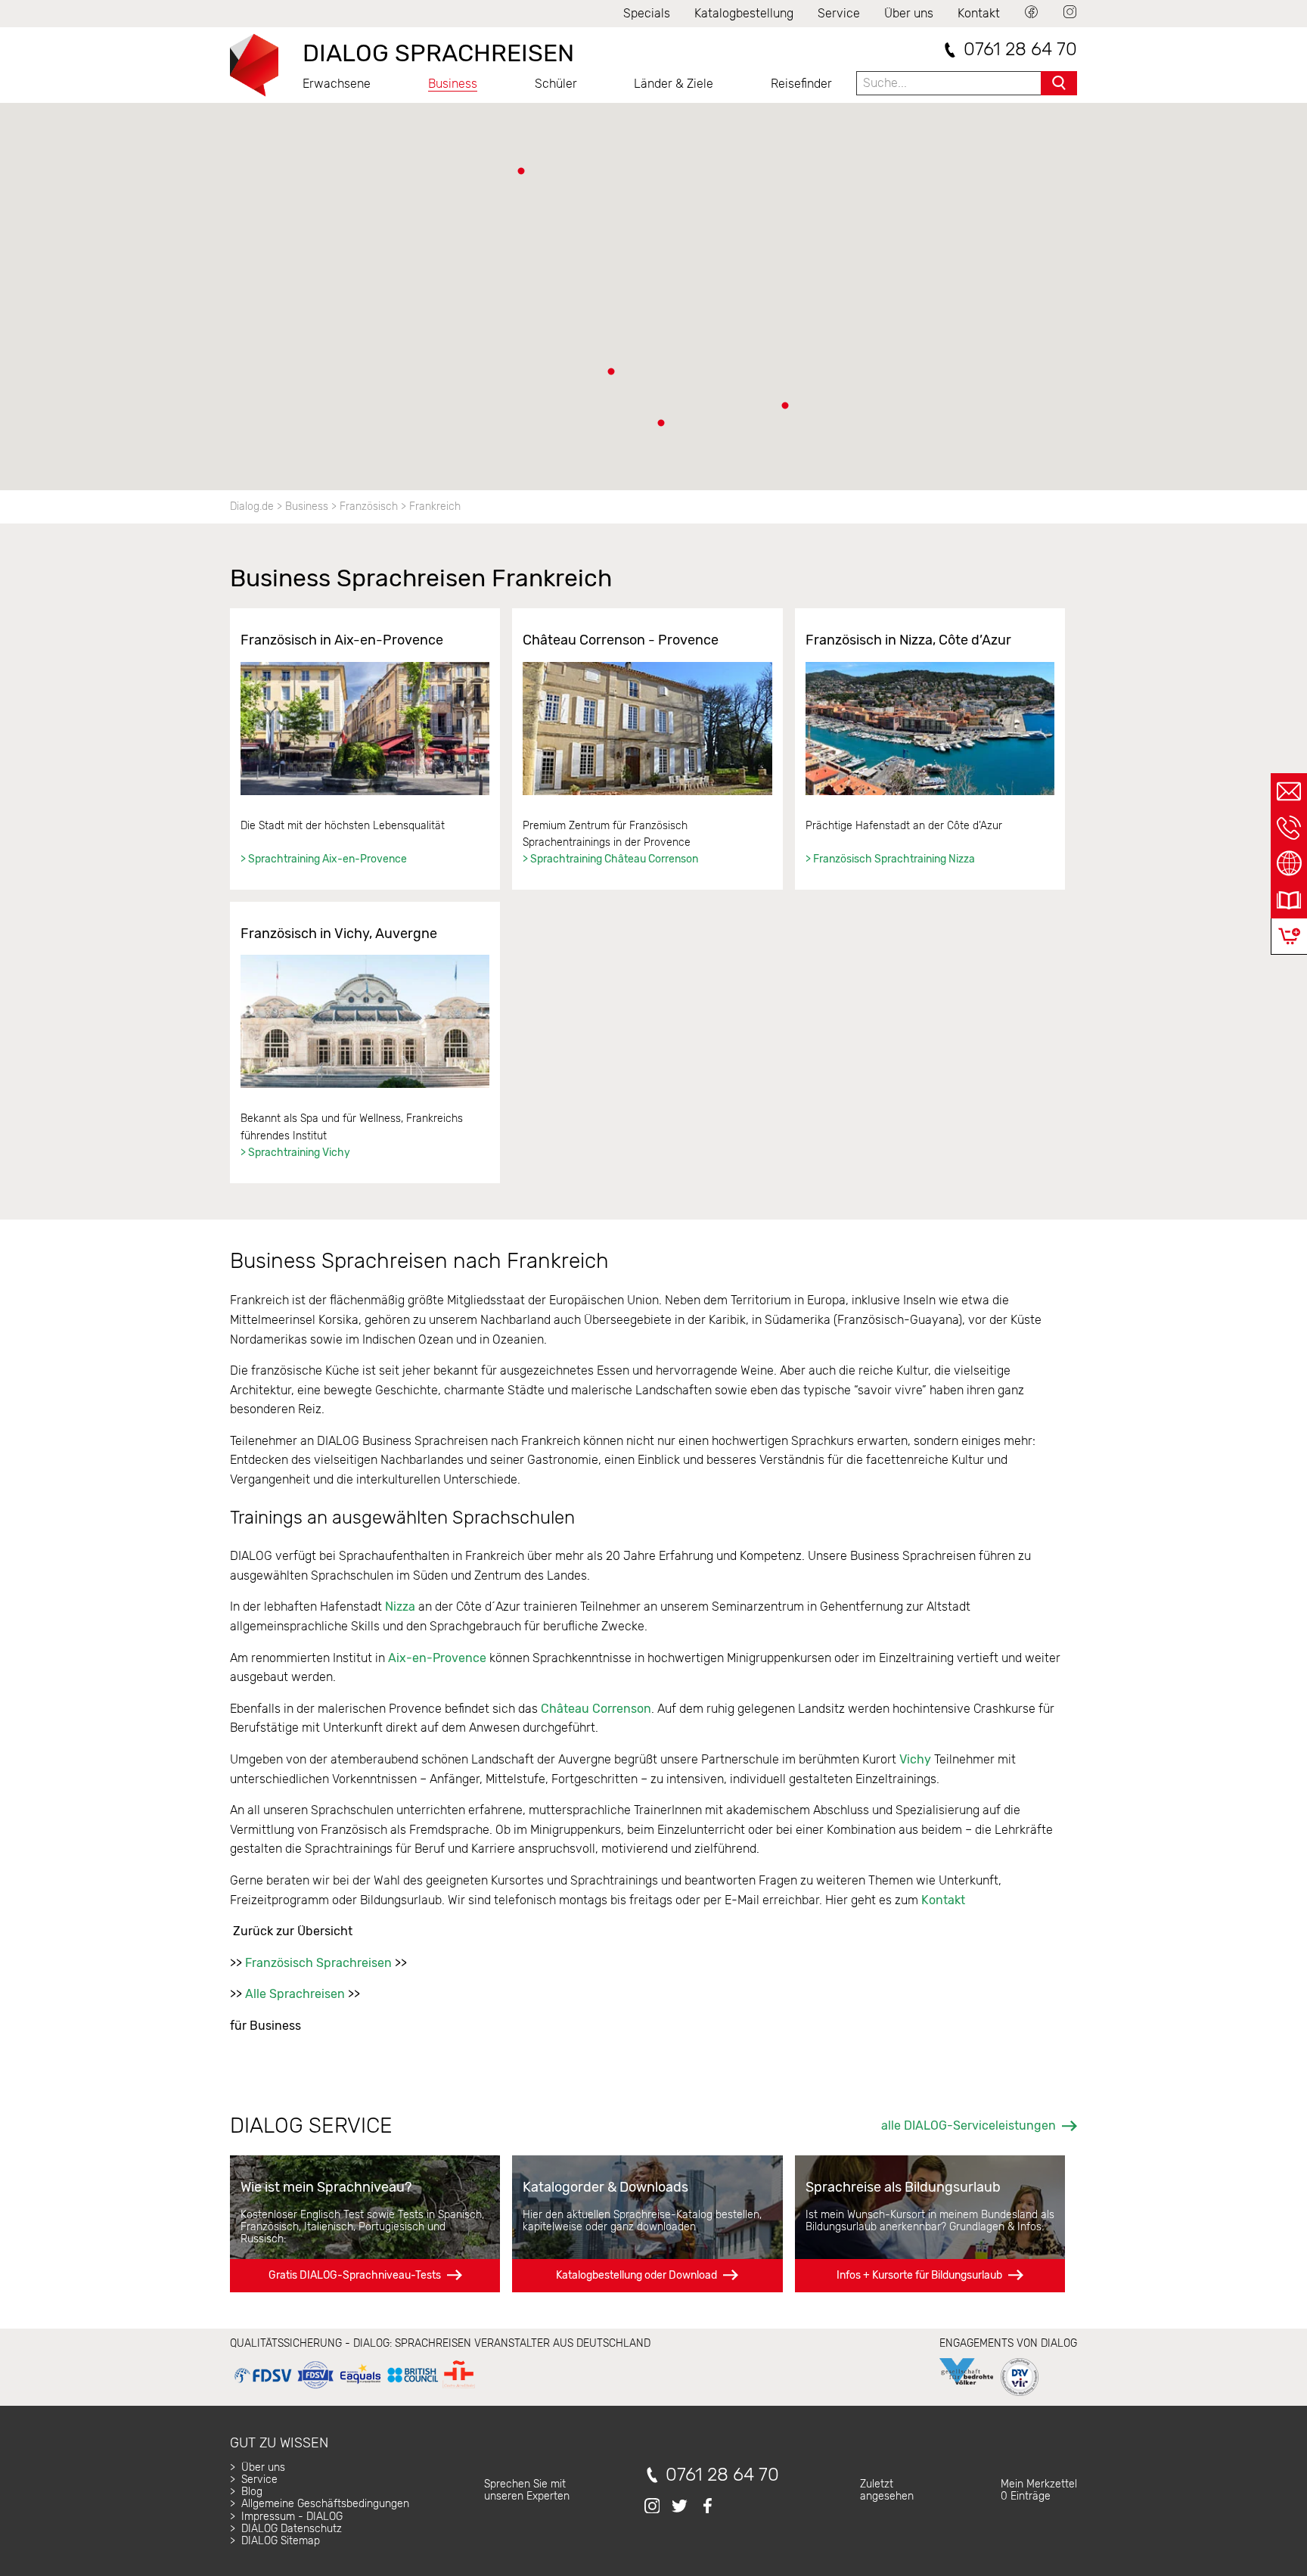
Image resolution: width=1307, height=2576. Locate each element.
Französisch (369, 506)
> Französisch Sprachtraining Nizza (890, 859)
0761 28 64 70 (1020, 50)
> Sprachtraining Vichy (295, 1153)
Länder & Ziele (674, 84)
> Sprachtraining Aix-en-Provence (324, 859)
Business (453, 84)
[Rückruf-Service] (1289, 828)
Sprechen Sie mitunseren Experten (527, 2490)
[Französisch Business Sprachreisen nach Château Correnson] (647, 729)
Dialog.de (252, 506)
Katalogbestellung (744, 13)
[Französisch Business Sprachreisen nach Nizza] (930, 729)
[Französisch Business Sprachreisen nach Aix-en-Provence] (365, 729)
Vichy (915, 1759)
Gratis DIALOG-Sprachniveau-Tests (355, 2275)
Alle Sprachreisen (295, 1994)
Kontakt (979, 13)
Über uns (909, 13)
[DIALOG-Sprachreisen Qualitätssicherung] (354, 2389)
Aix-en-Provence (437, 1658)
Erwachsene (337, 84)
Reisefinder (801, 84)
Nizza (400, 1607)
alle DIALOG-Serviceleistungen (969, 2125)
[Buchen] (1289, 936)
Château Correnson (596, 1709)
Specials (647, 13)
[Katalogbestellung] (1289, 900)
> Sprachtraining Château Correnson (610, 859)
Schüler (556, 84)
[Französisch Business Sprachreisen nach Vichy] (365, 1021)
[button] (785, 406)
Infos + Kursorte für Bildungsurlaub (919, 2275)
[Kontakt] (1289, 791)
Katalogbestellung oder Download (636, 2275)
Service (839, 13)
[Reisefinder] (1289, 864)
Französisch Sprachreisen (318, 1963)
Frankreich (435, 506)
